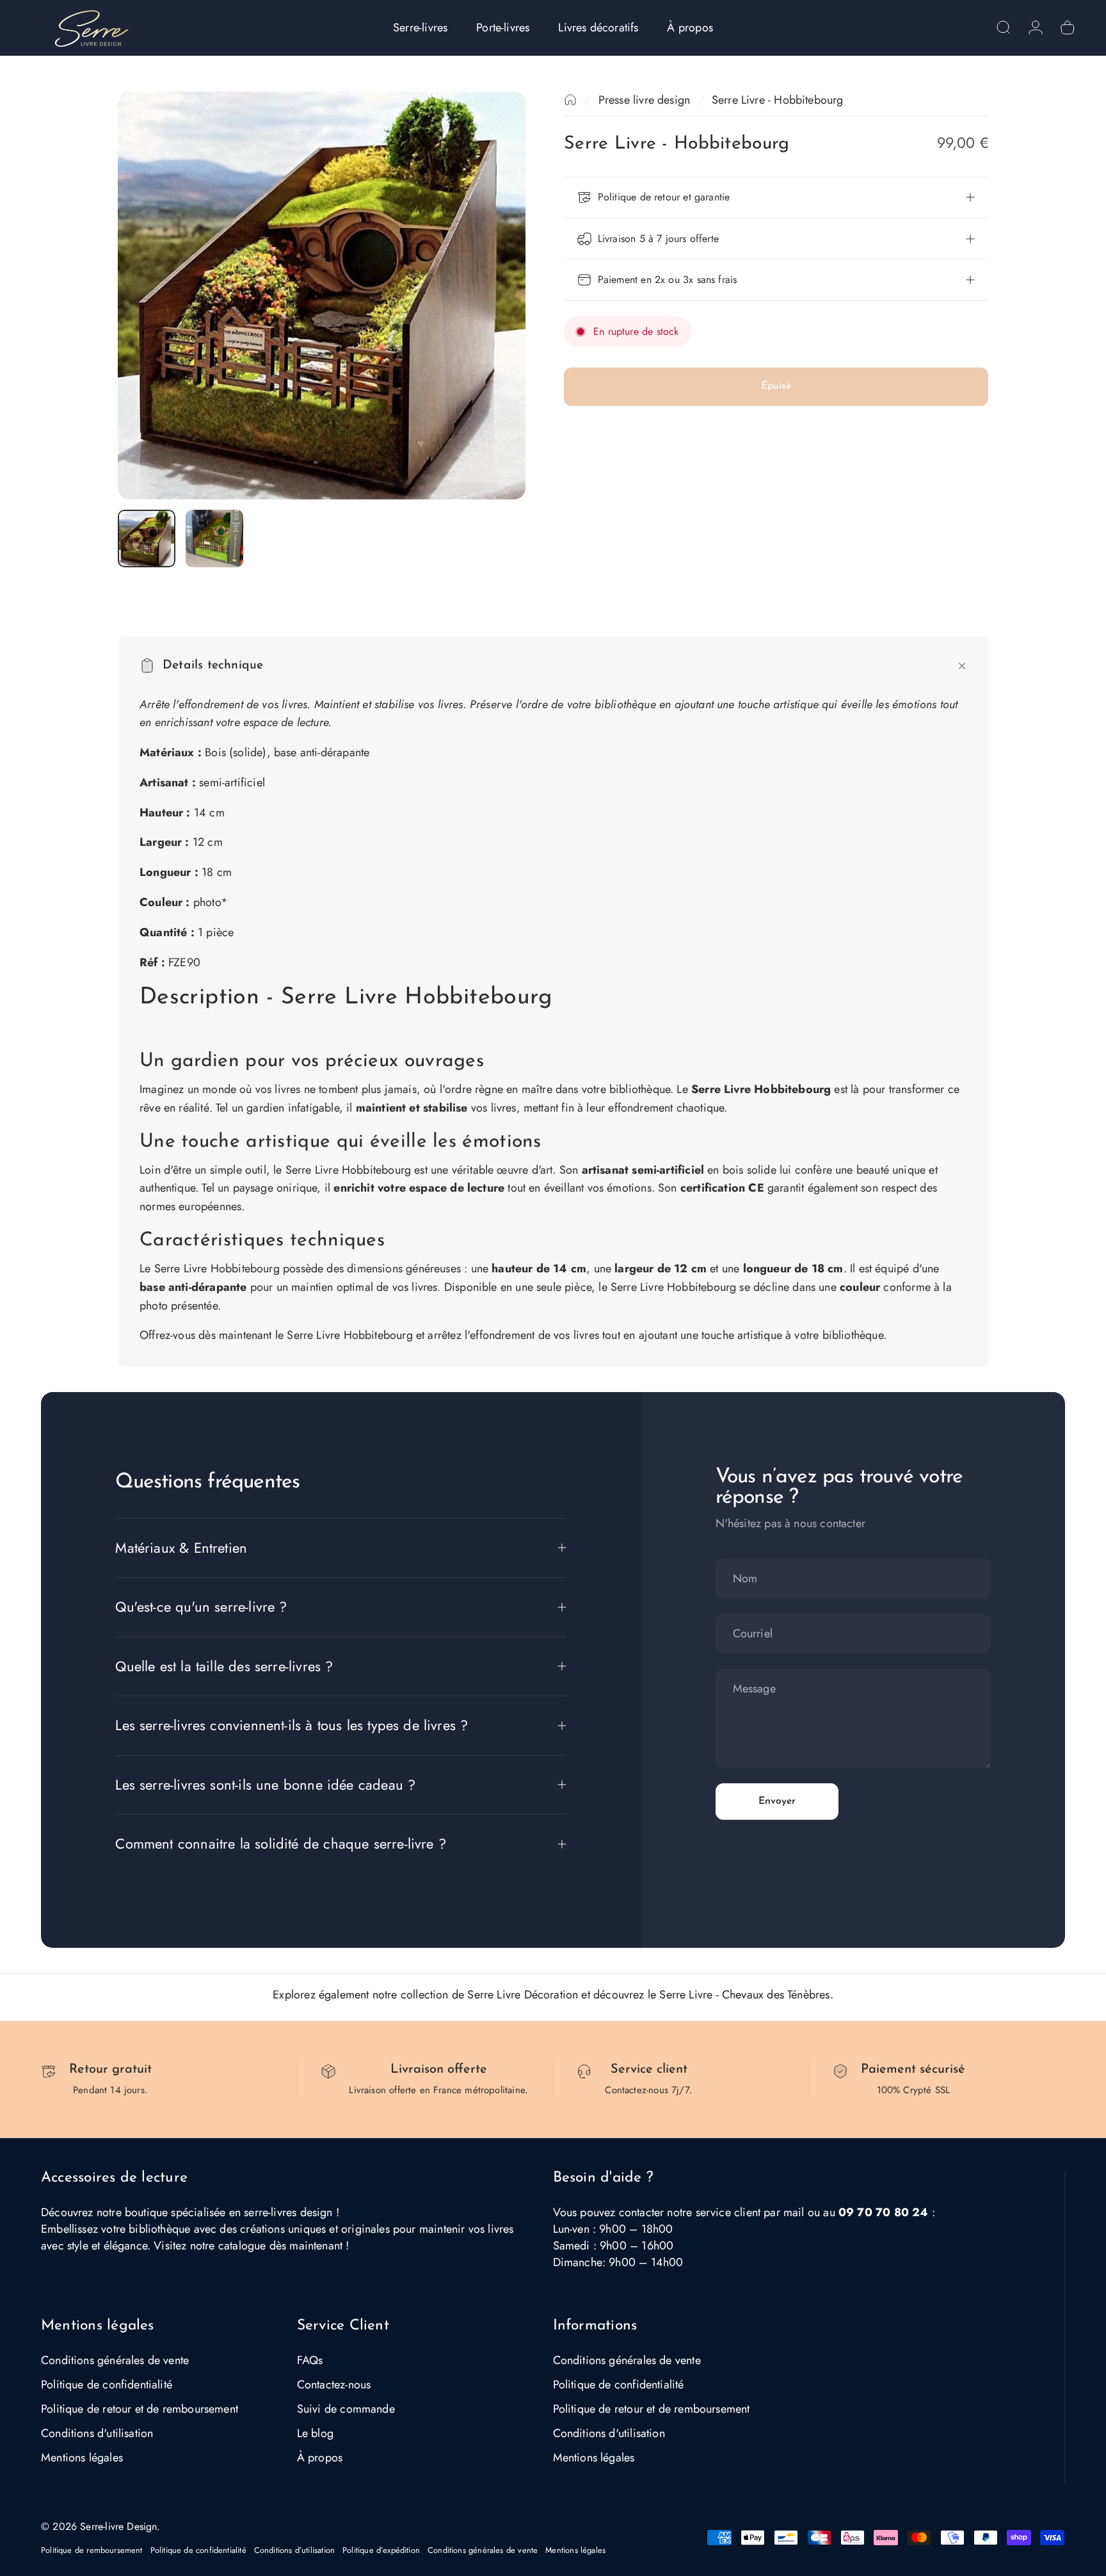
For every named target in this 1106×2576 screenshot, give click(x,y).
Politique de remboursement (92, 2550)
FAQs (310, 2360)
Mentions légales (82, 2458)
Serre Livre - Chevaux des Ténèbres (744, 1995)
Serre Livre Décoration (523, 1995)
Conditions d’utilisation (294, 2550)
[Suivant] (492, 295)
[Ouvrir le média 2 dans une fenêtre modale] (322, 296)
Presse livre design (644, 100)
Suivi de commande (346, 2409)
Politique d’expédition (381, 2550)
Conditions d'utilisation (97, 2433)
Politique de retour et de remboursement (140, 2409)
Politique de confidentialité (107, 2385)
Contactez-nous (334, 2385)
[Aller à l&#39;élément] (147, 539)
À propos (320, 2458)
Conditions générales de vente (115, 2360)
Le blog (315, 2433)
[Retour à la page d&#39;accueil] (570, 100)
